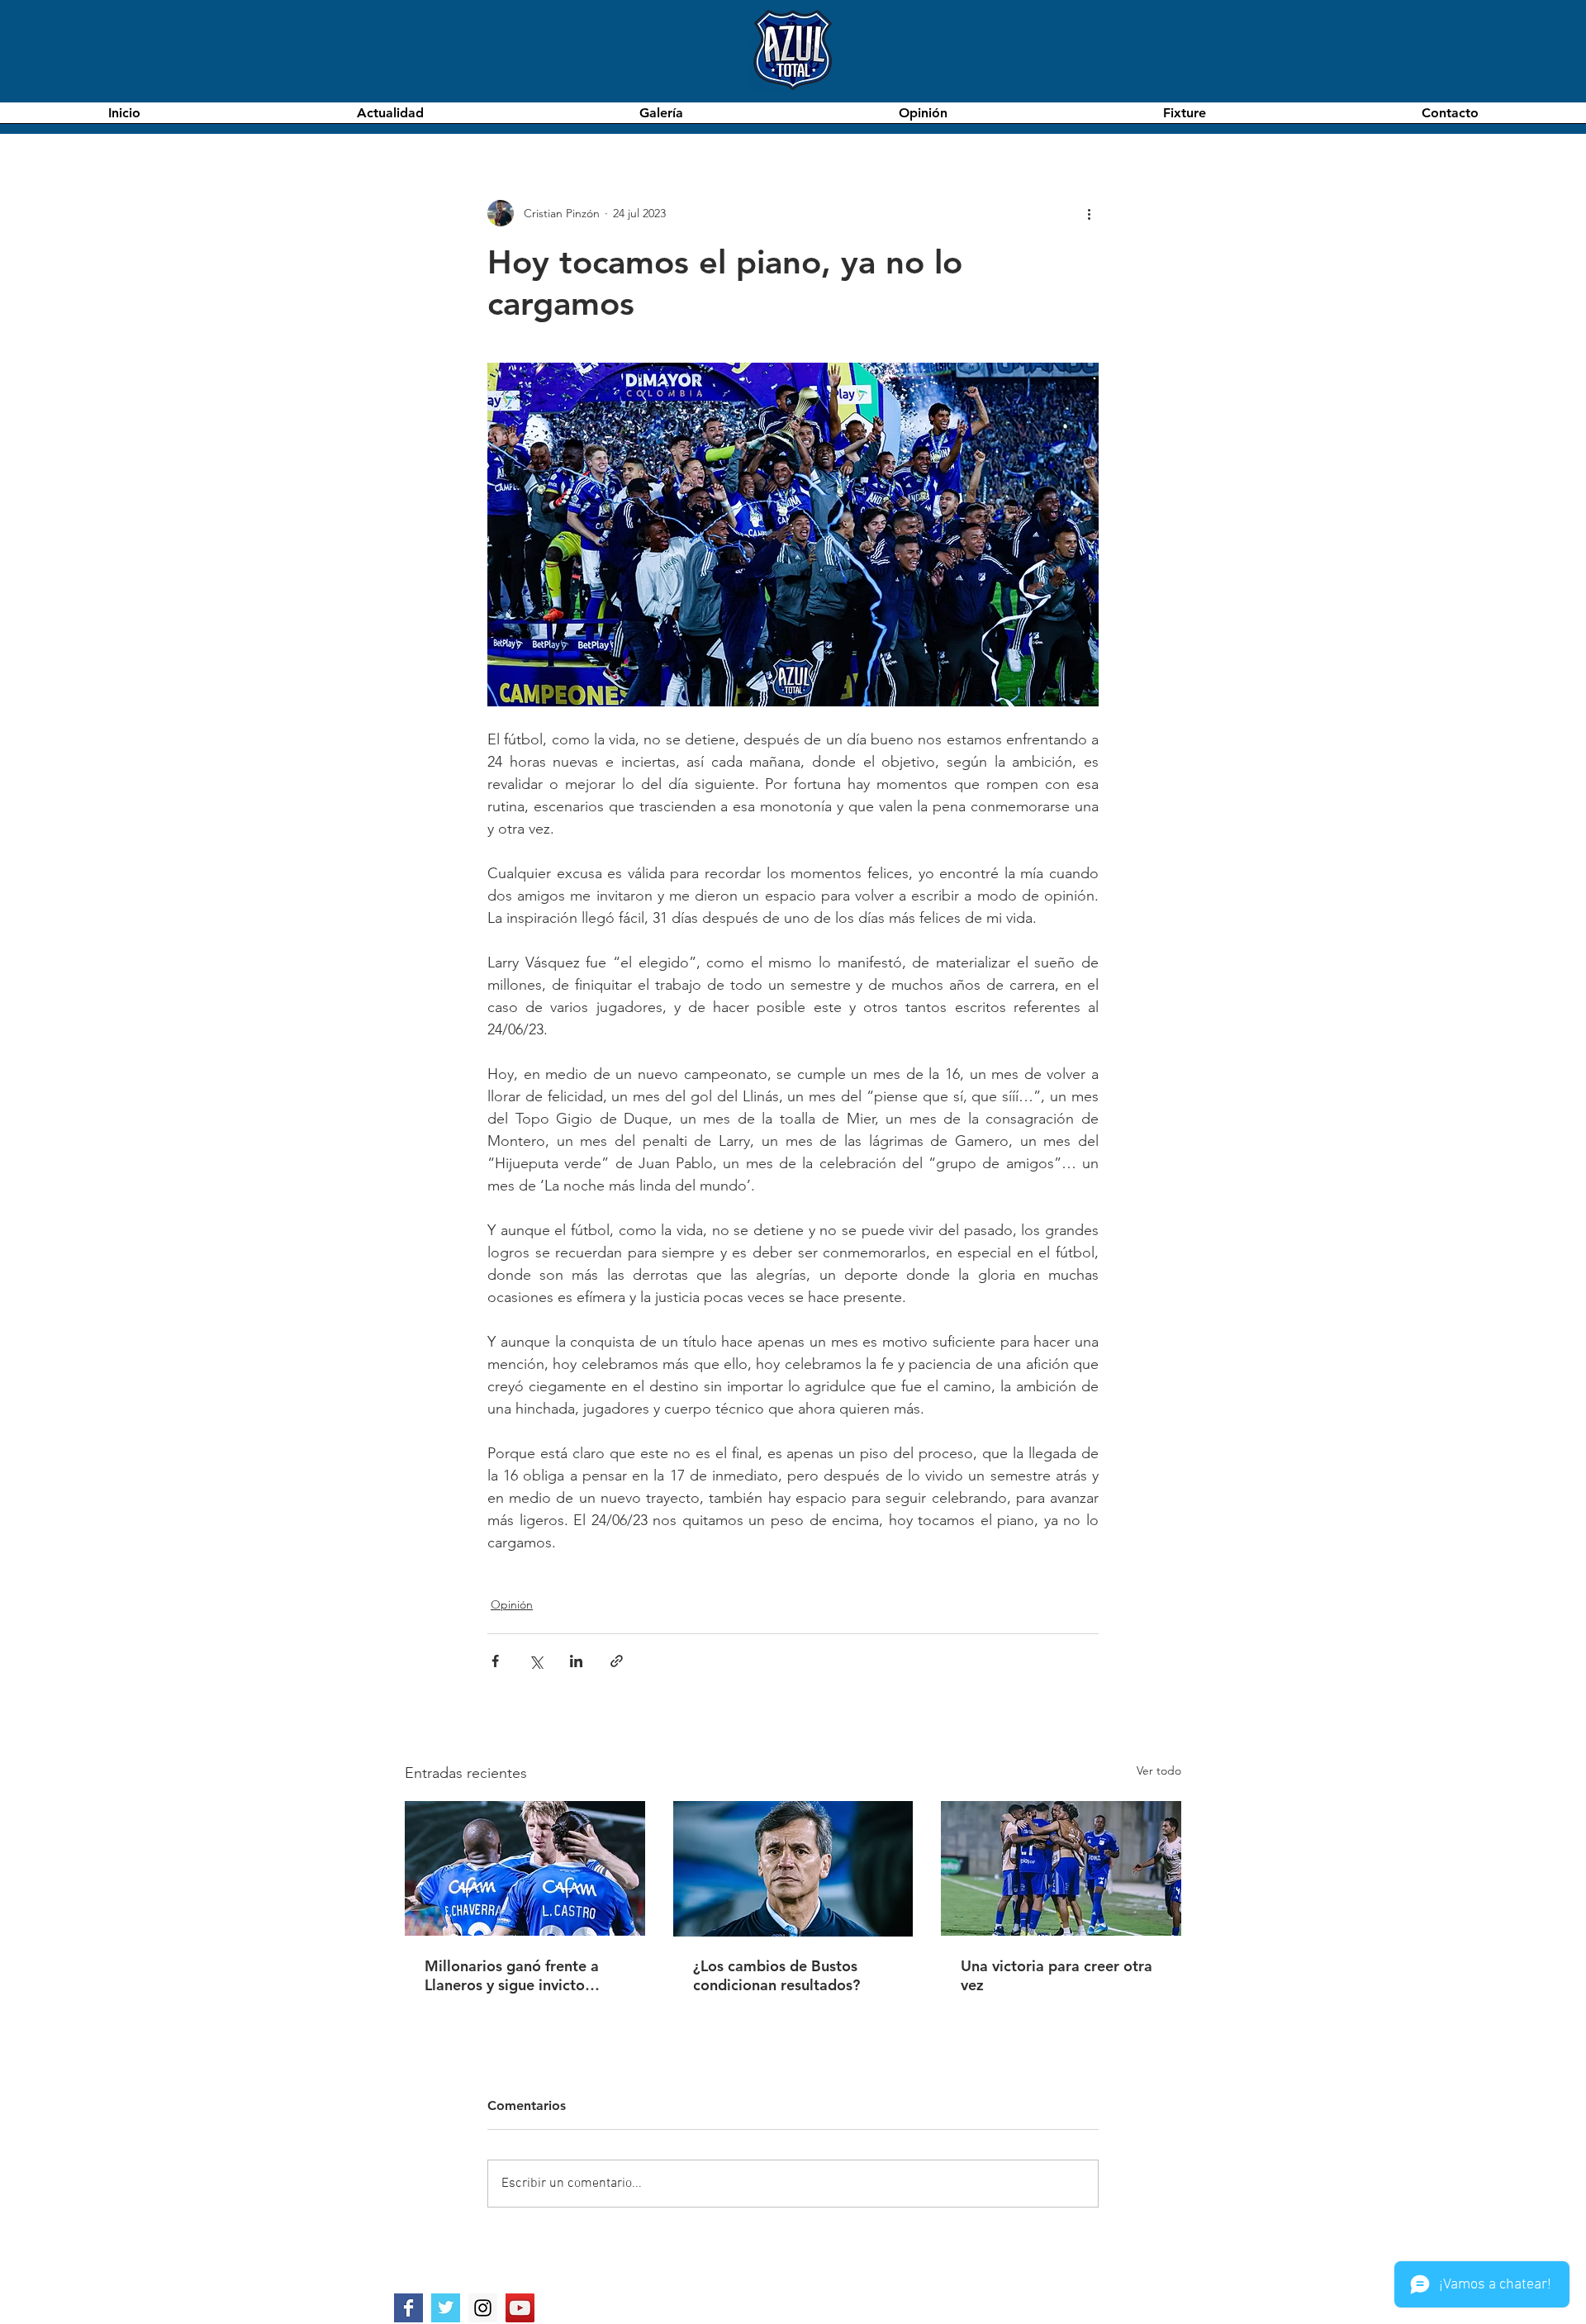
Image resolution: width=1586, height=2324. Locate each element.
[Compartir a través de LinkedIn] (576, 1661)
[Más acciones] (1089, 213)
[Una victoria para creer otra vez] (1061, 1868)
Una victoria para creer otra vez (1057, 1975)
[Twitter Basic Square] (446, 2308)
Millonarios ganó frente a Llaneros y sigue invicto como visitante (512, 1975)
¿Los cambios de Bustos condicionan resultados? (776, 1975)
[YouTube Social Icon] (520, 2308)
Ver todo (1159, 1770)
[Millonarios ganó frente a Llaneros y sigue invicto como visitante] (525, 1868)
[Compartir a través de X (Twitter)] (536, 1661)
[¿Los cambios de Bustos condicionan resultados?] (793, 1869)
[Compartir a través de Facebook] (495, 1661)
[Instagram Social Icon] (483, 2308)
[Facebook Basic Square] (408, 2308)
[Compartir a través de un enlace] (617, 1661)
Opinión (512, 1604)
